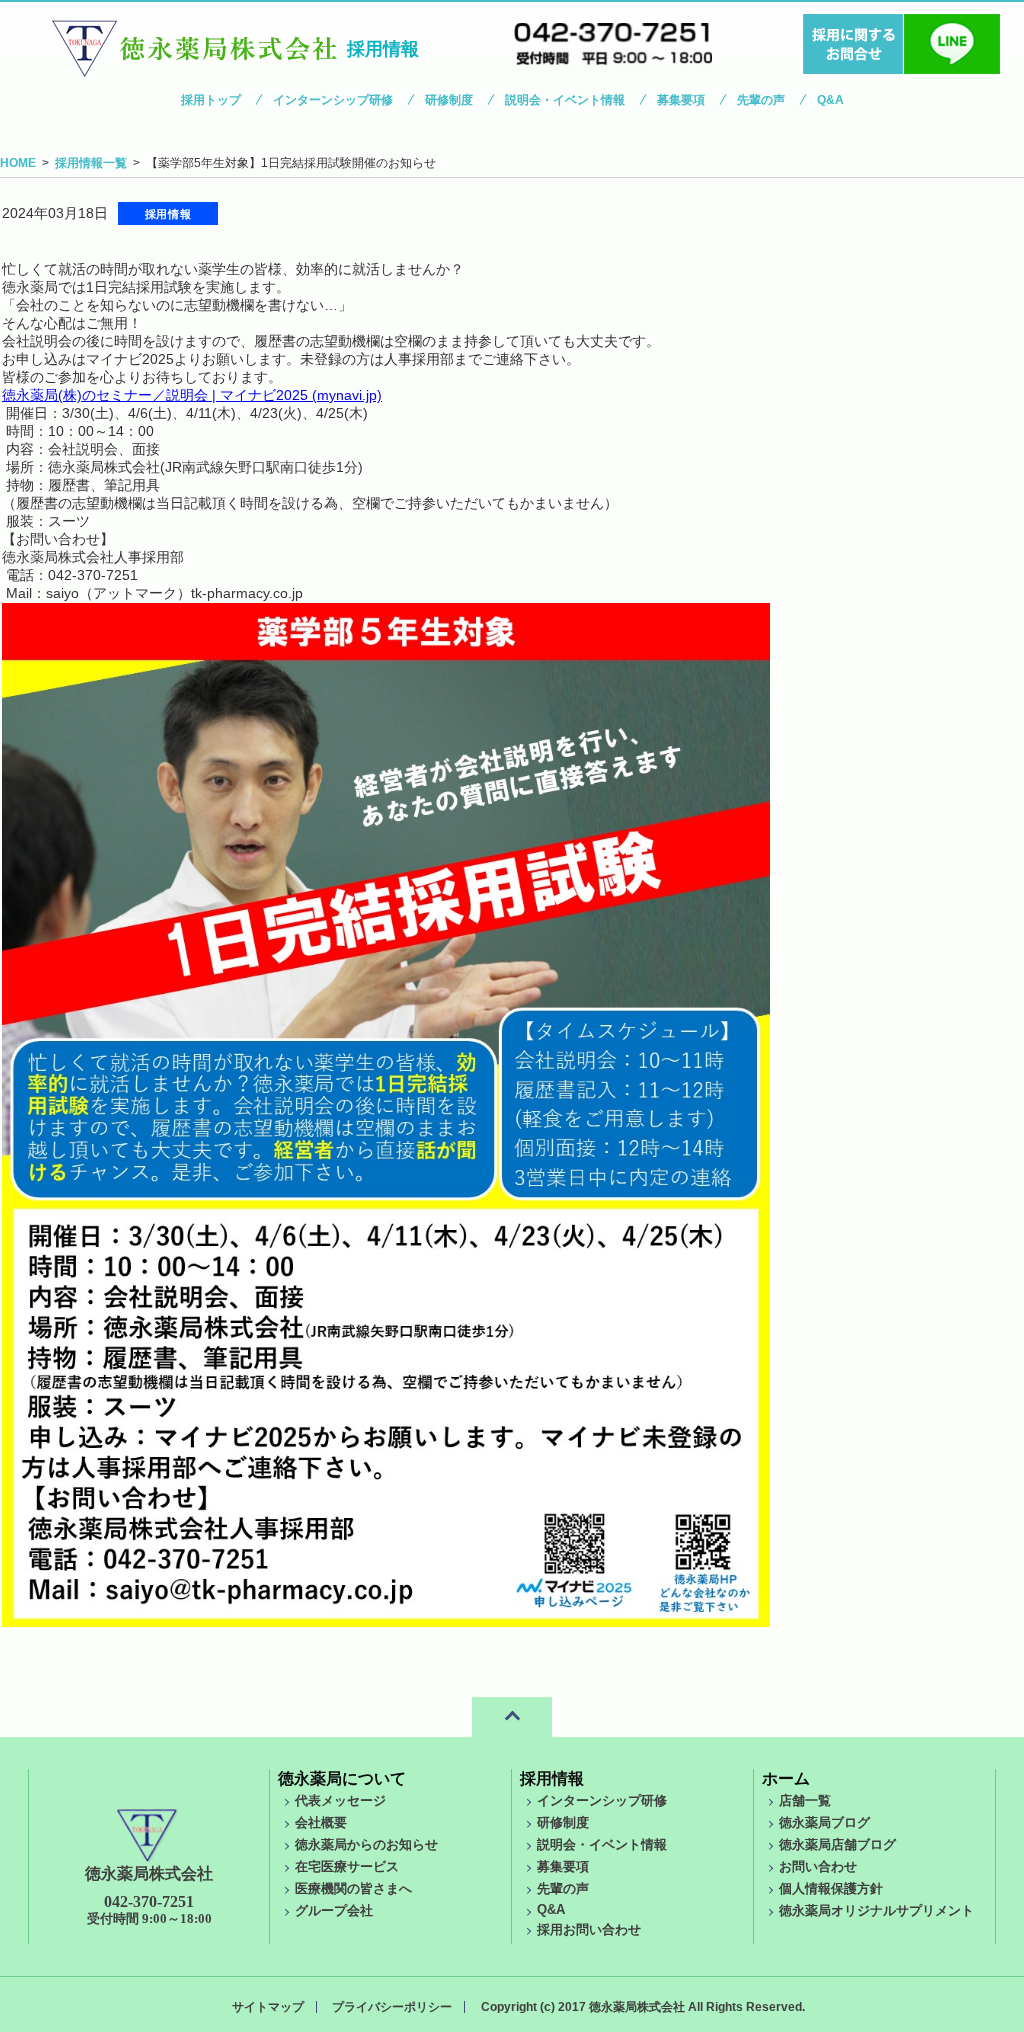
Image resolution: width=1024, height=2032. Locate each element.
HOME (18, 163)
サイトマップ (268, 2007)
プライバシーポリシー (392, 2007)
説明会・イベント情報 (565, 100)
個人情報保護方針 (831, 1889)
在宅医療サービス (347, 1867)
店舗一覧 (805, 1801)
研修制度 (449, 100)
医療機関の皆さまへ (353, 1889)
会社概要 (321, 1823)
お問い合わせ (818, 1867)
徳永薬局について (342, 1778)
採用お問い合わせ (589, 1930)
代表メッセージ (340, 1801)
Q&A (830, 100)
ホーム (786, 1778)
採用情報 (552, 1778)
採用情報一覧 (91, 163)
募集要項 (681, 100)
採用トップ (211, 100)
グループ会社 (334, 1911)
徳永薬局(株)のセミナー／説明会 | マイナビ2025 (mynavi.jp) (192, 395)
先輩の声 (761, 100)
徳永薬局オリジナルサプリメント (876, 1911)
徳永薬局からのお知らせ (366, 1845)
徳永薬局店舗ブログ (837, 1845)
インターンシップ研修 (333, 100)
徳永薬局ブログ (824, 1823)
